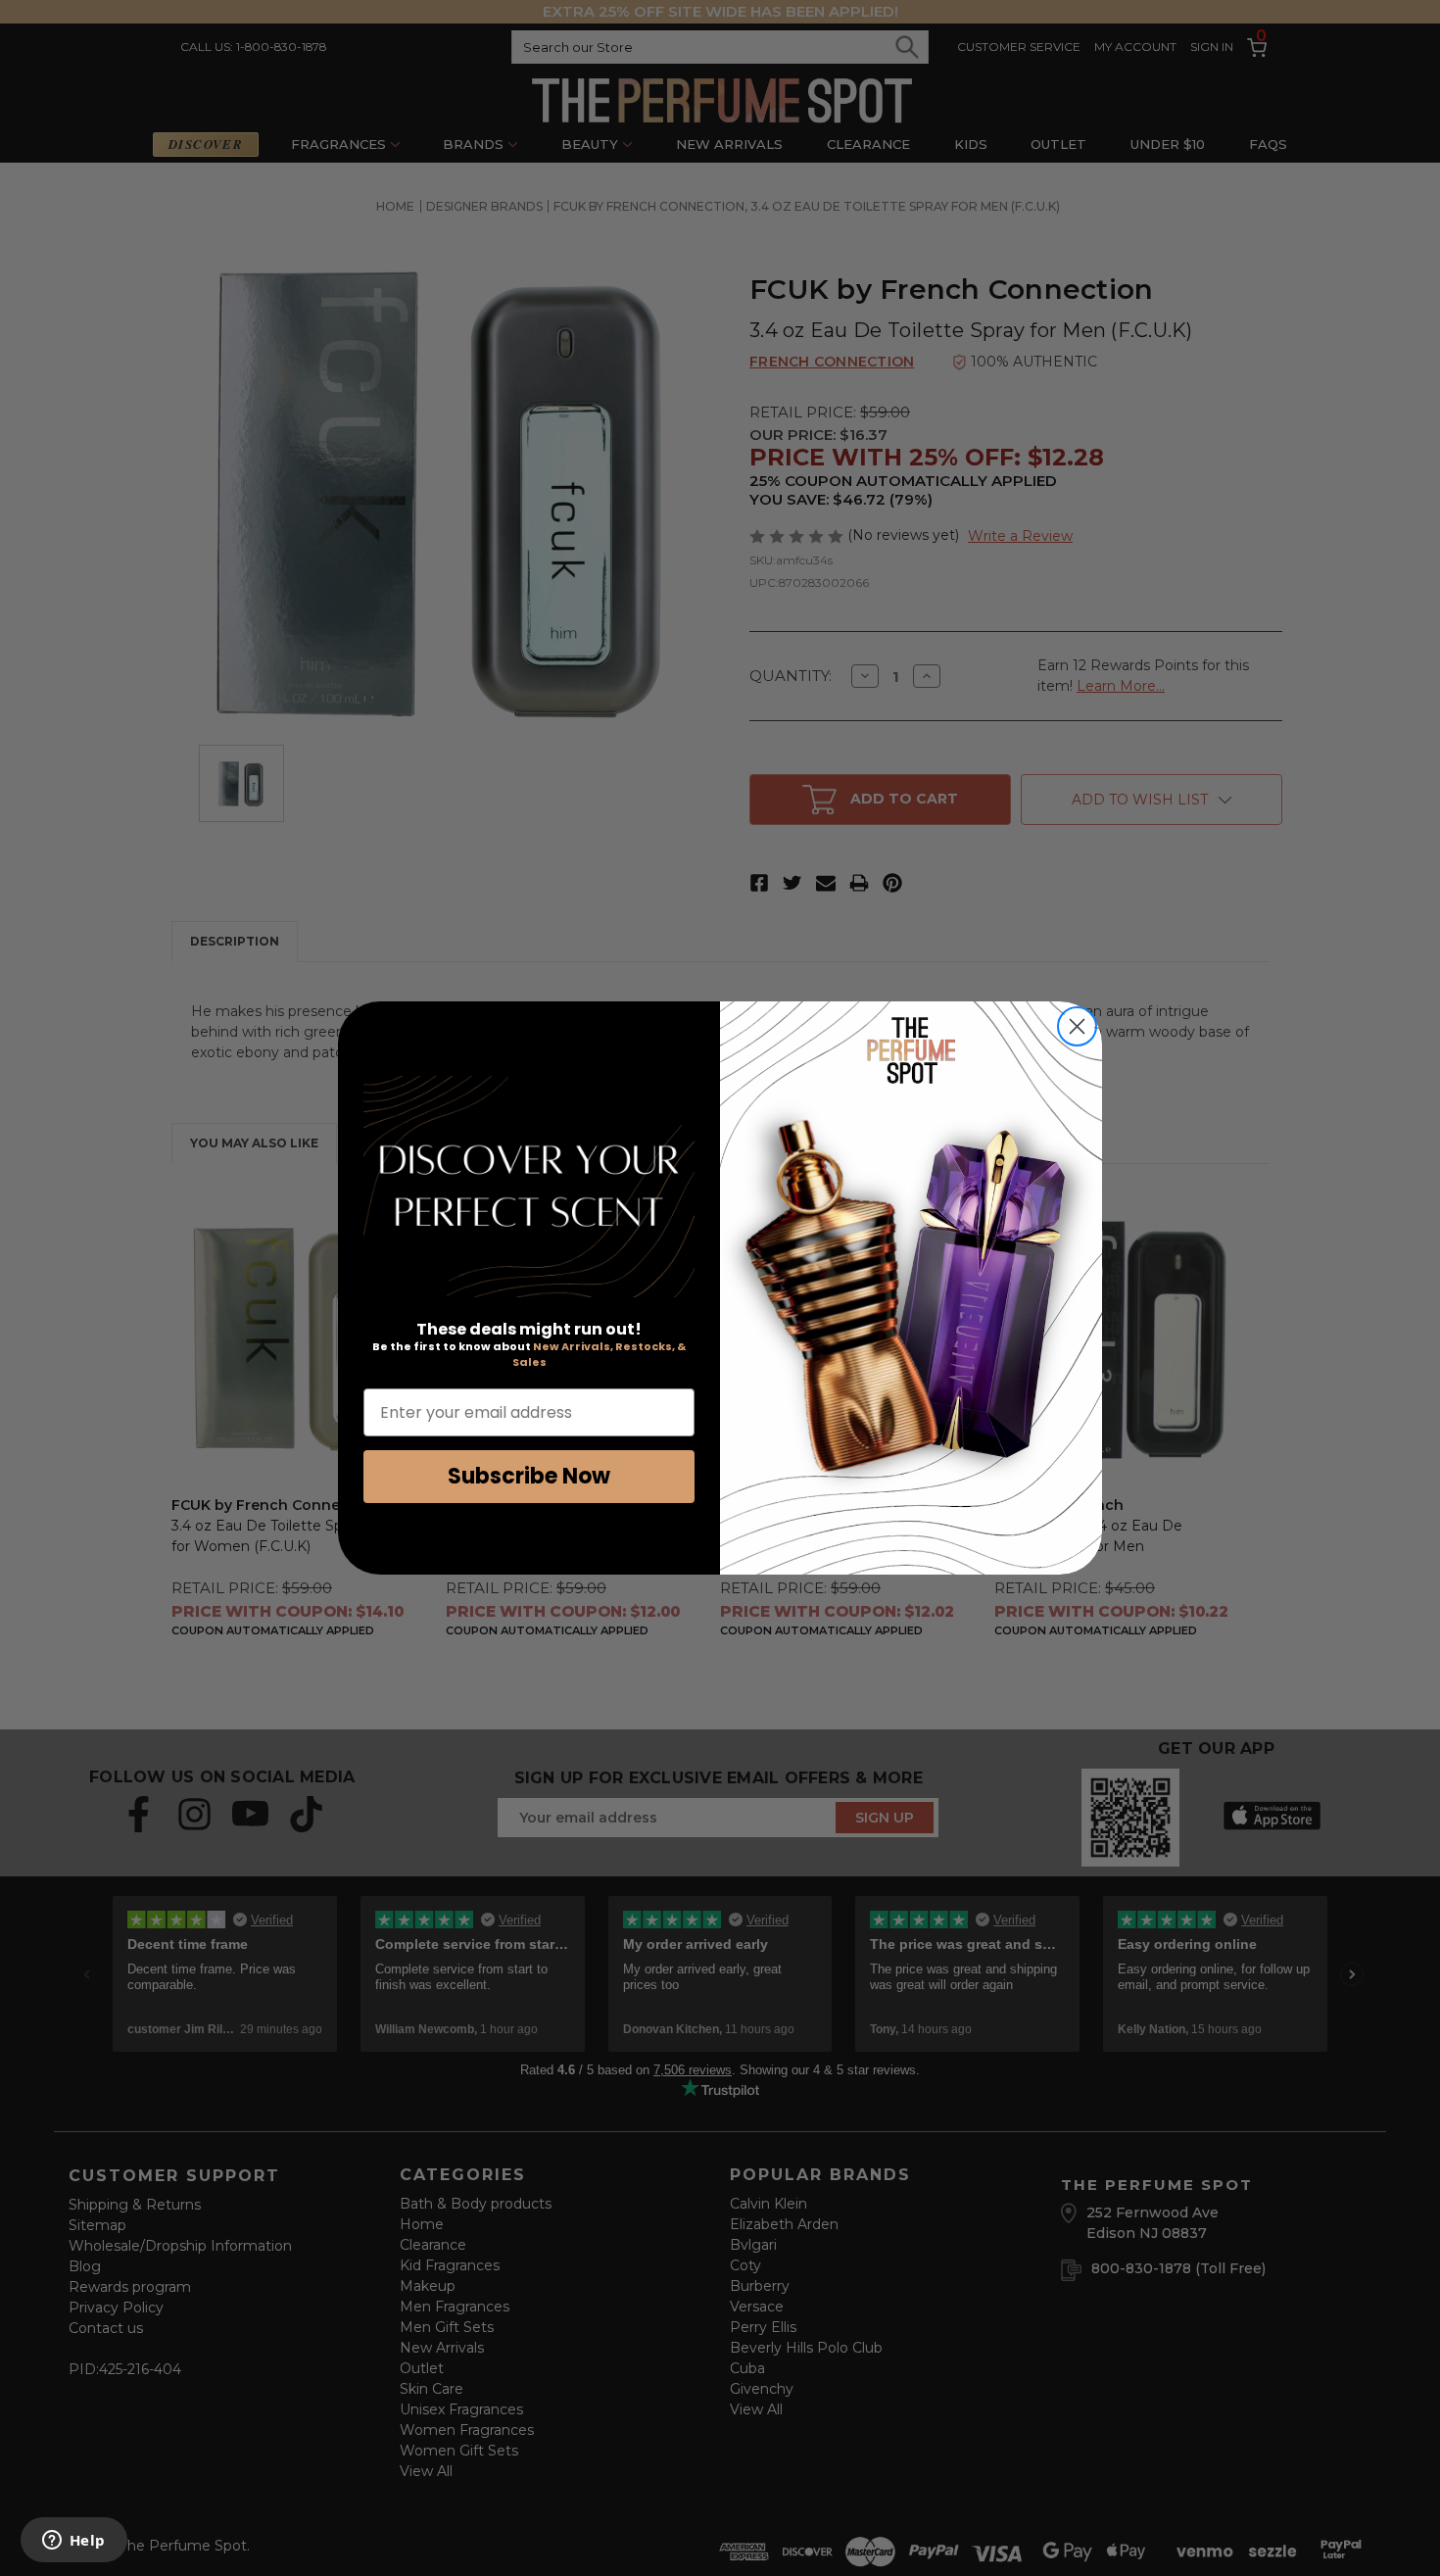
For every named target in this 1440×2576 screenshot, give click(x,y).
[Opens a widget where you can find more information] (73, 2542)
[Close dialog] (1077, 1026)
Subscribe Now (529, 1476)
